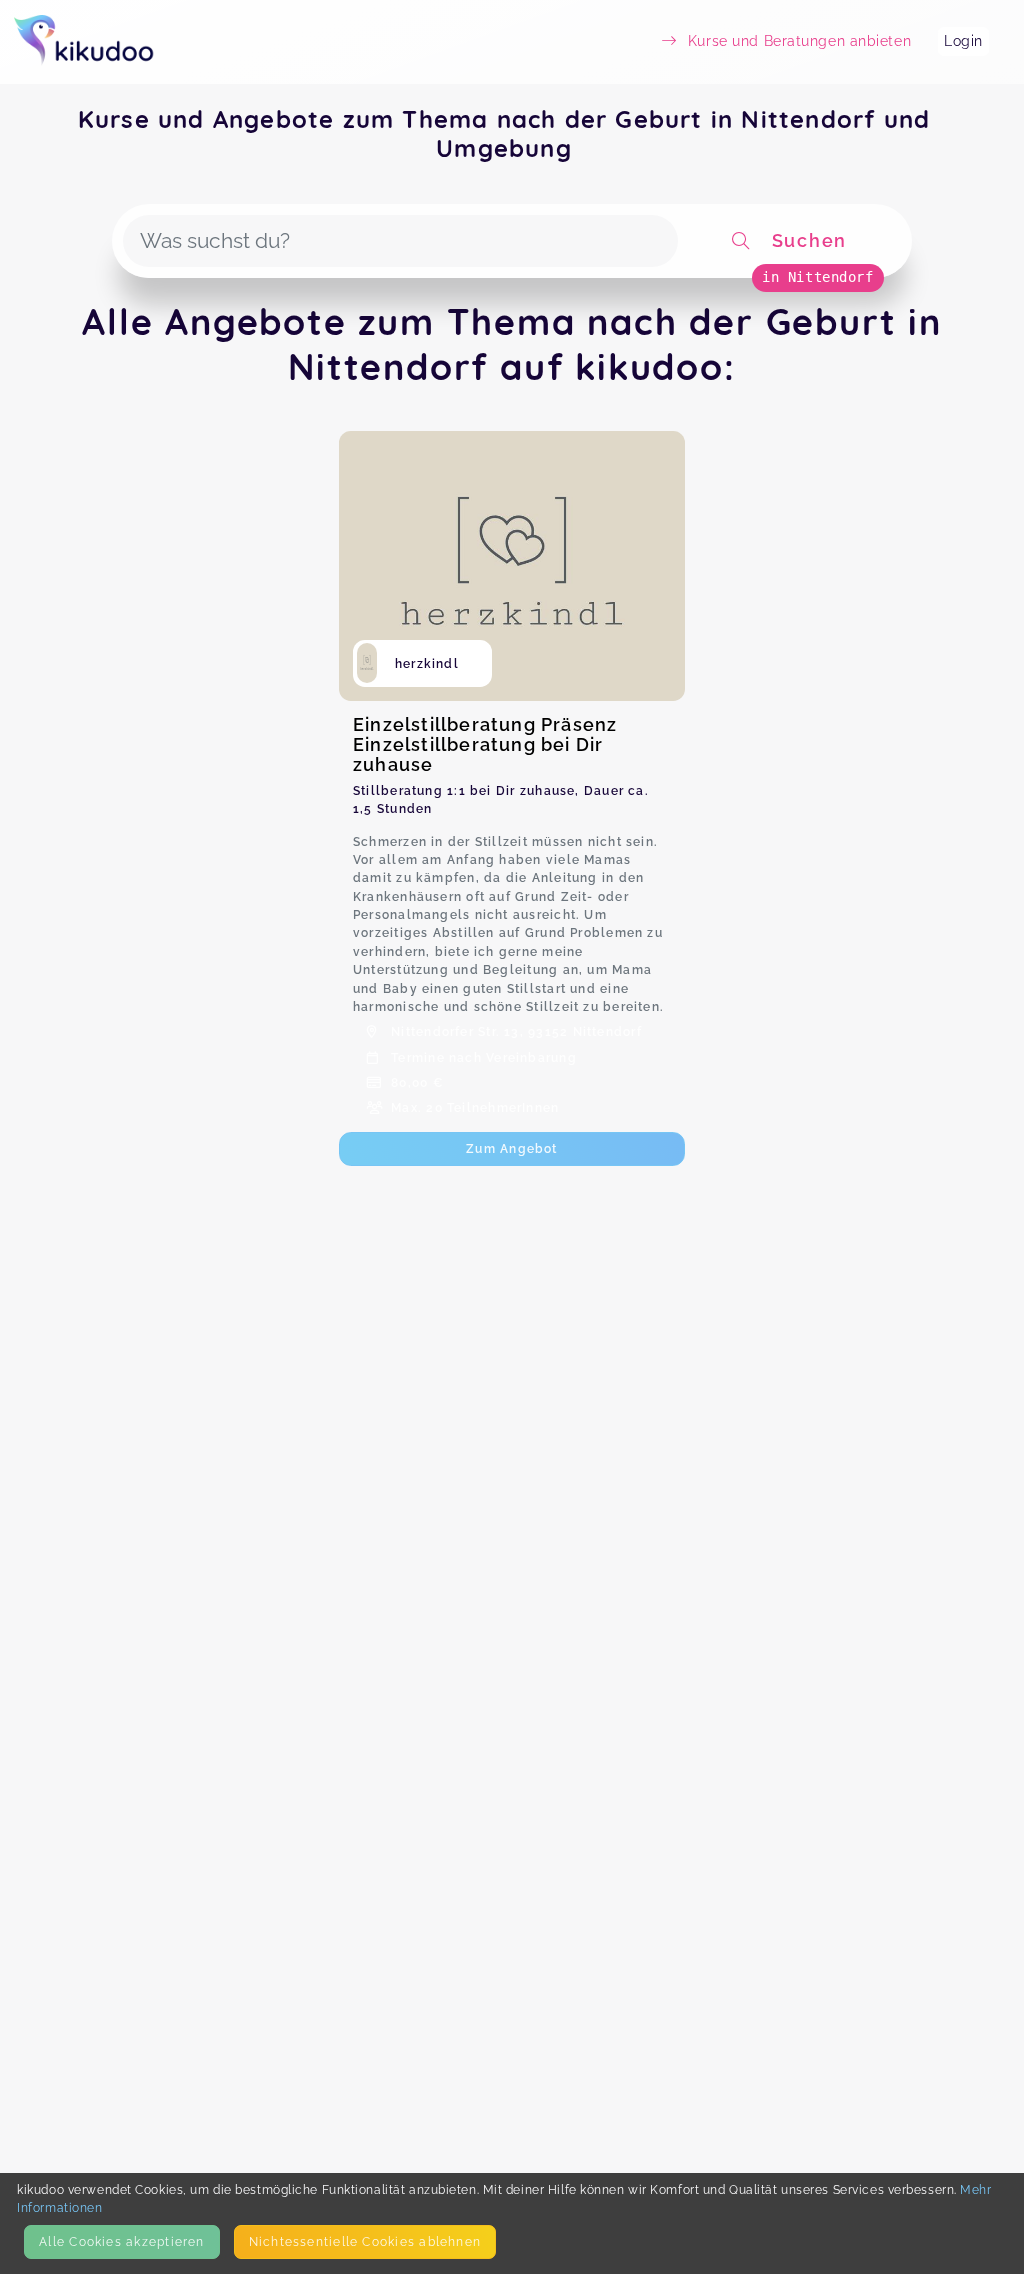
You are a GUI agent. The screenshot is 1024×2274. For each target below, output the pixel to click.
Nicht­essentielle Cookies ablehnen (365, 2241)
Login (963, 41)
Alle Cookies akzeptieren (121, 2241)
